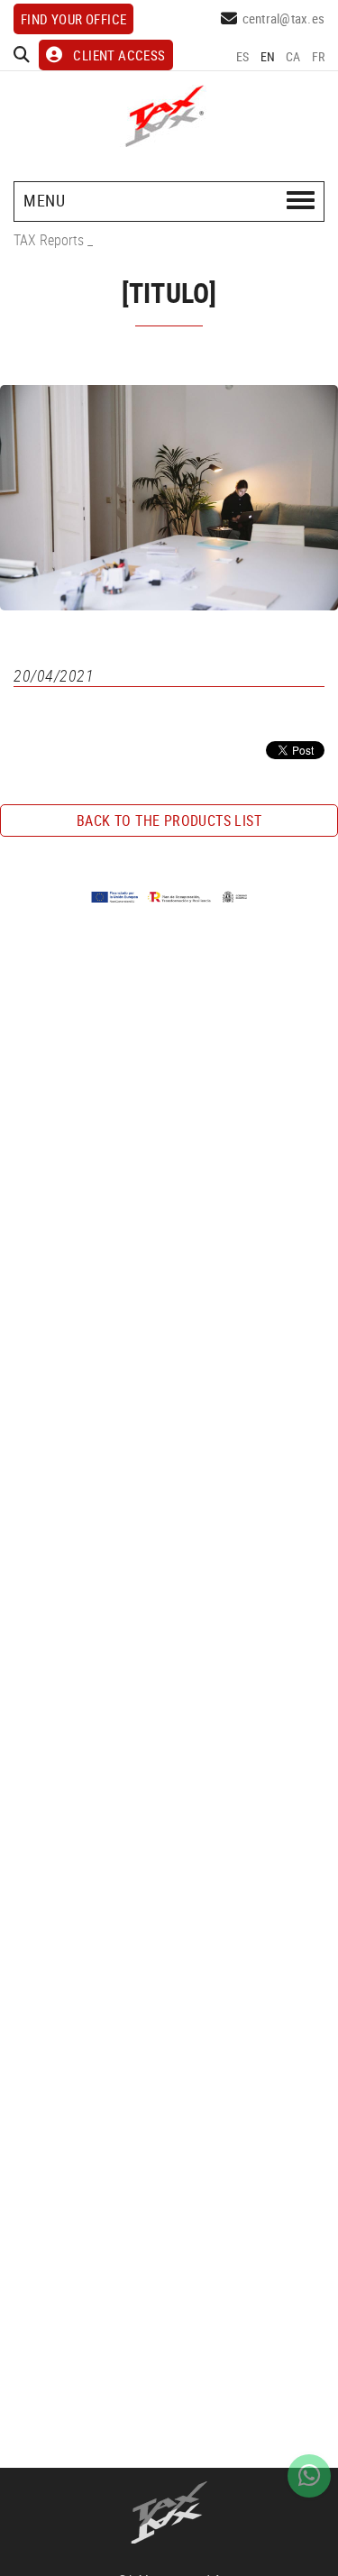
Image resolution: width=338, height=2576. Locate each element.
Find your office (73, 19)
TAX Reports (49, 240)
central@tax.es (284, 18)
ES (243, 56)
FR (319, 56)
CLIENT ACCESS (119, 55)
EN (268, 56)
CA (293, 56)
